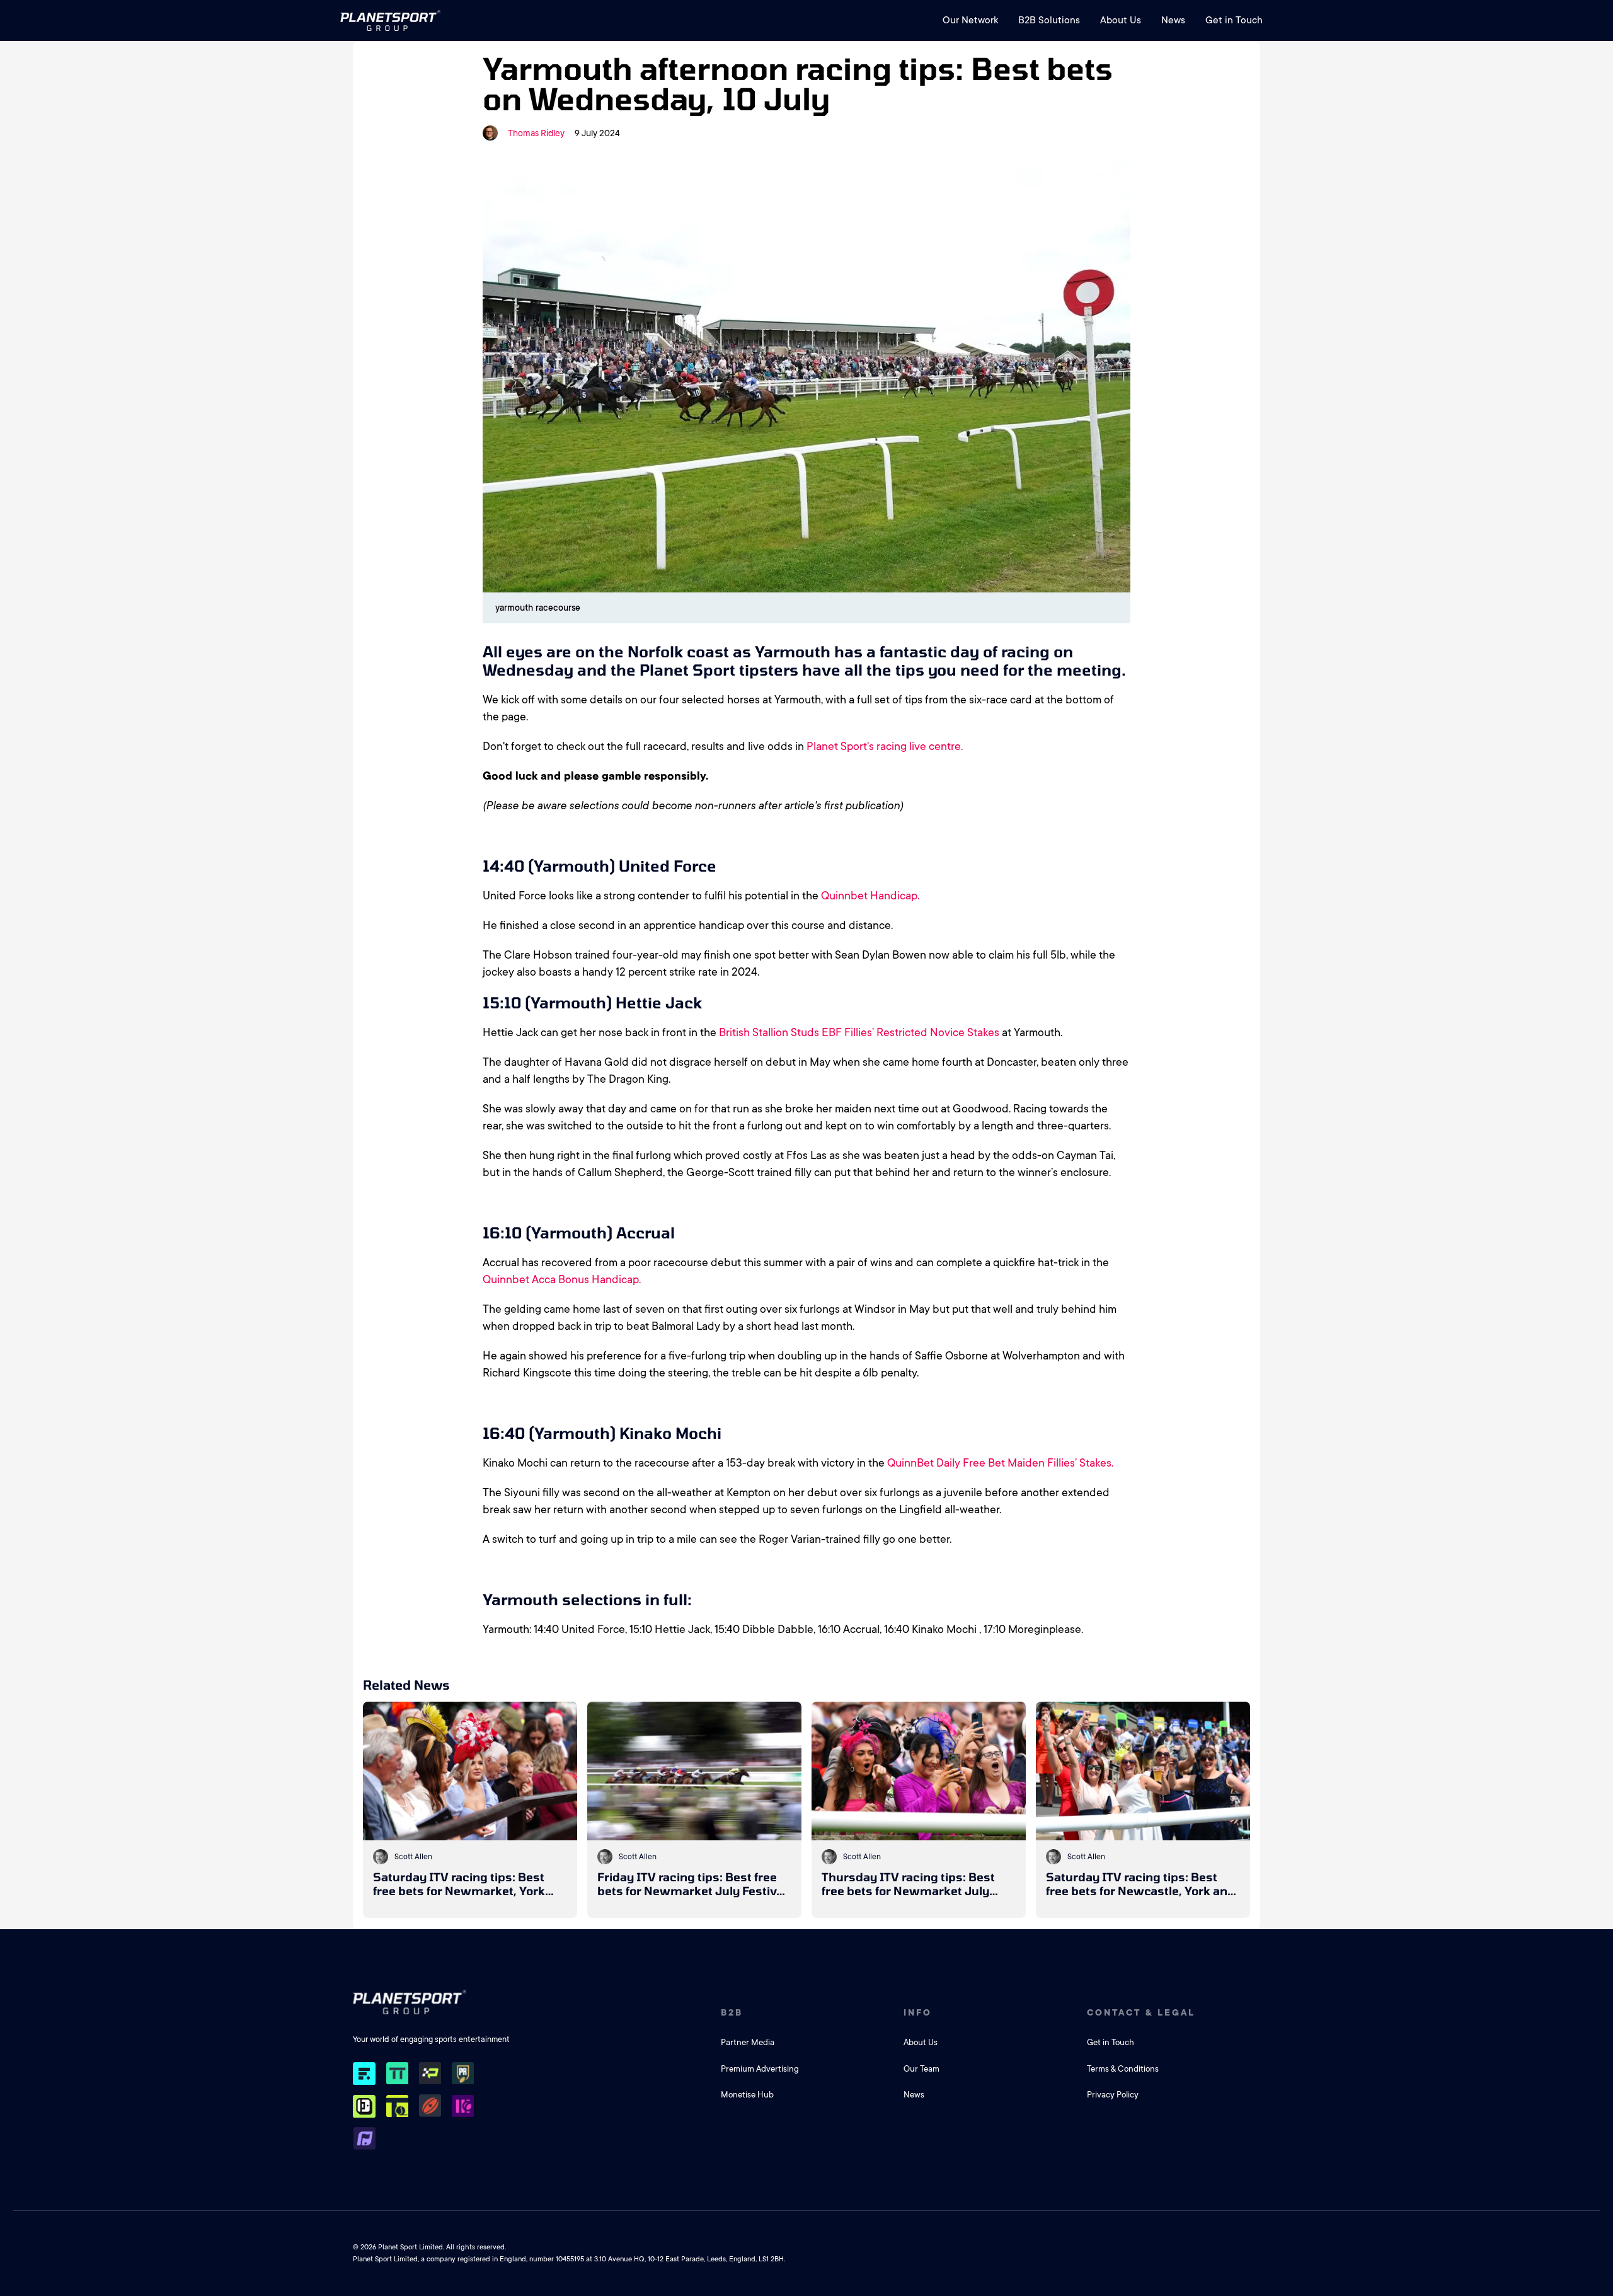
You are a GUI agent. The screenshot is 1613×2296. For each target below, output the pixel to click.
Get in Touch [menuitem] (1234, 20)
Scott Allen (413, 1857)
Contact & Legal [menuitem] (1141, 2012)
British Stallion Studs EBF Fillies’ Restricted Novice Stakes (859, 1032)
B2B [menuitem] (732, 2012)
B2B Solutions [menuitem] (1049, 20)
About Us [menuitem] (1121, 20)
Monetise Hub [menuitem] (747, 2095)
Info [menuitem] (918, 2012)
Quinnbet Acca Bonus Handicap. (562, 1279)
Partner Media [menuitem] (748, 2042)
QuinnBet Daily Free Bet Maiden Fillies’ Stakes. (1000, 1463)
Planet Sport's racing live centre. (885, 746)
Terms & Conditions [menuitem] (1123, 2069)
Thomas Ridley (536, 133)
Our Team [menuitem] (921, 2069)
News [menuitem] (1173, 20)
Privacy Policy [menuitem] (1113, 2095)
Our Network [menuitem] (970, 20)
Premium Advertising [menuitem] (760, 2069)
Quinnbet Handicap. (870, 896)
